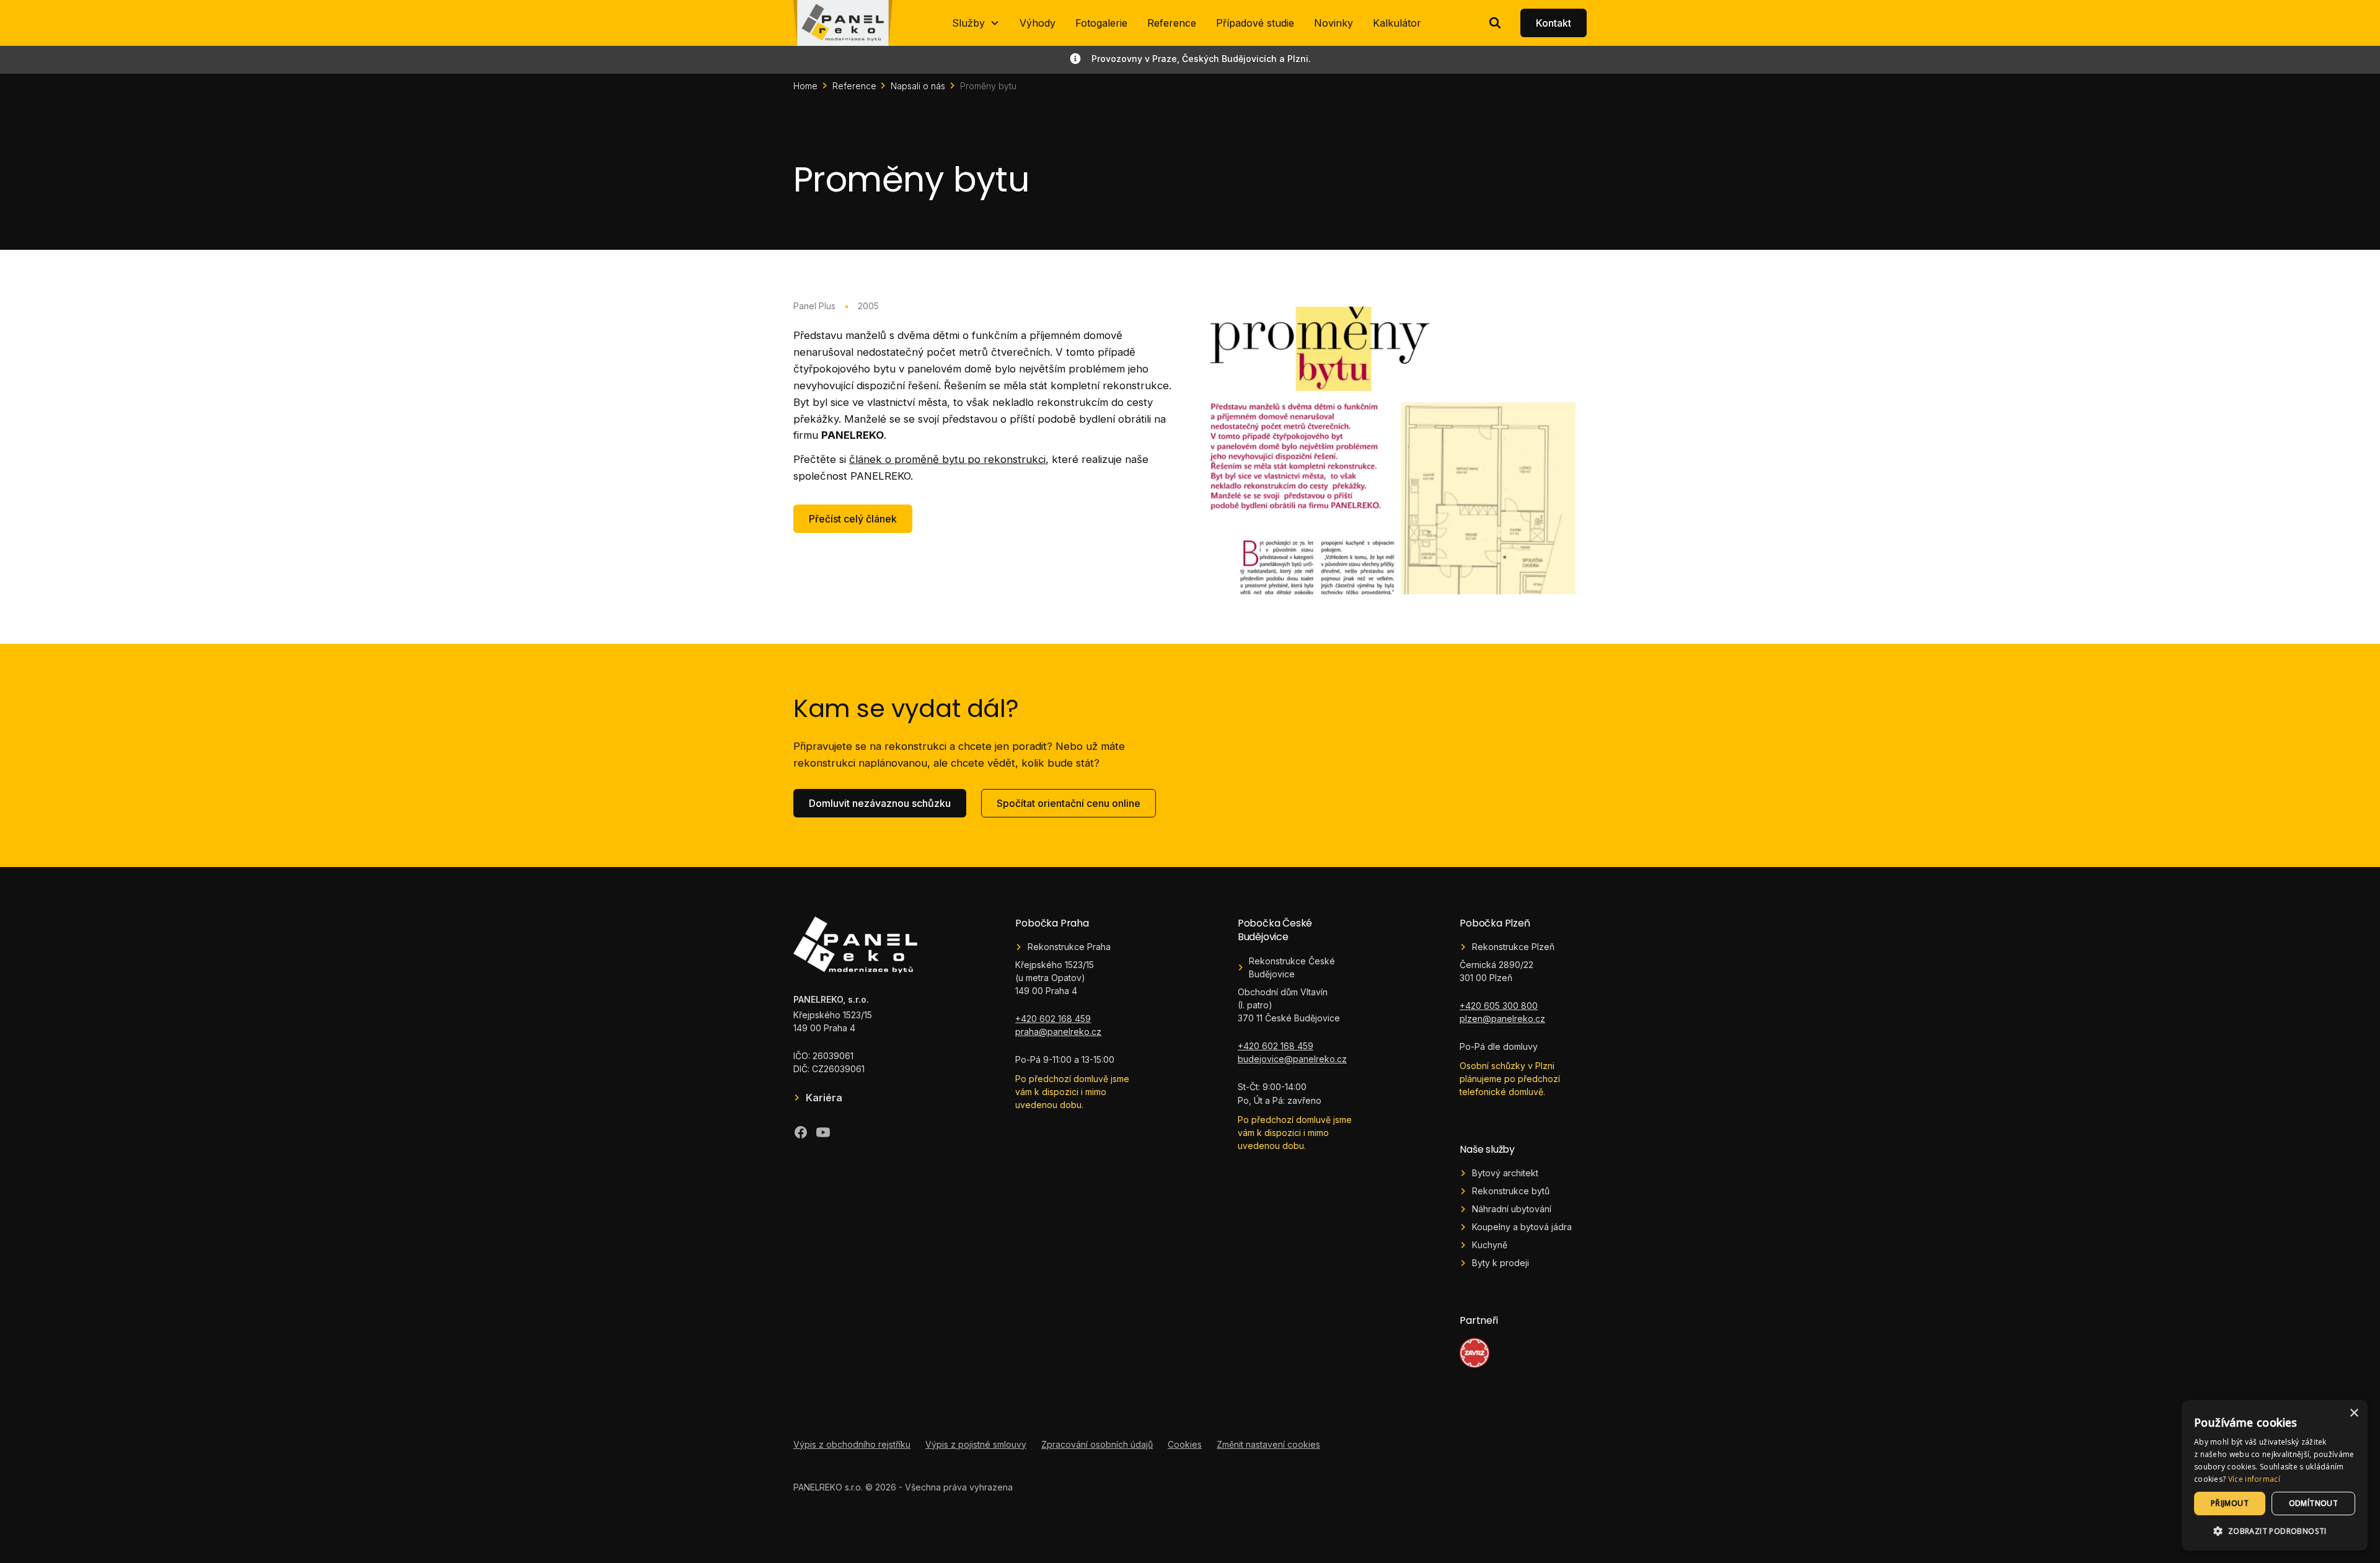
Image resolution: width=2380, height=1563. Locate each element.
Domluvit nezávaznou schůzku (880, 803)
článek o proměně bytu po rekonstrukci (947, 459)
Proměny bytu (988, 86)
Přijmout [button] (2230, 1503)
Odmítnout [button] (2314, 1503)
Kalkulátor (1397, 23)
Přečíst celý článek (853, 519)
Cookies (1185, 1444)
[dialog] (2275, 1475)
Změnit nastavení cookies (1268, 1444)
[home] (843, 23)
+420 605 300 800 (1499, 1006)
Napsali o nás (918, 86)
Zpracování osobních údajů (1097, 1444)
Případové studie (1255, 23)
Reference (1172, 23)
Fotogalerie (1101, 23)
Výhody (1038, 23)
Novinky (1333, 23)
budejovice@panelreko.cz (1292, 1059)
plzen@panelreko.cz (1502, 1019)
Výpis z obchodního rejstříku (852, 1444)
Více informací (2254, 1479)
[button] (976, 23)
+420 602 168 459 (1053, 1019)
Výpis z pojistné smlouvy (976, 1444)
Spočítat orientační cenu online (1069, 803)
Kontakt (1554, 23)
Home (805, 86)
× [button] (2354, 1413)
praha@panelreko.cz (1058, 1032)
